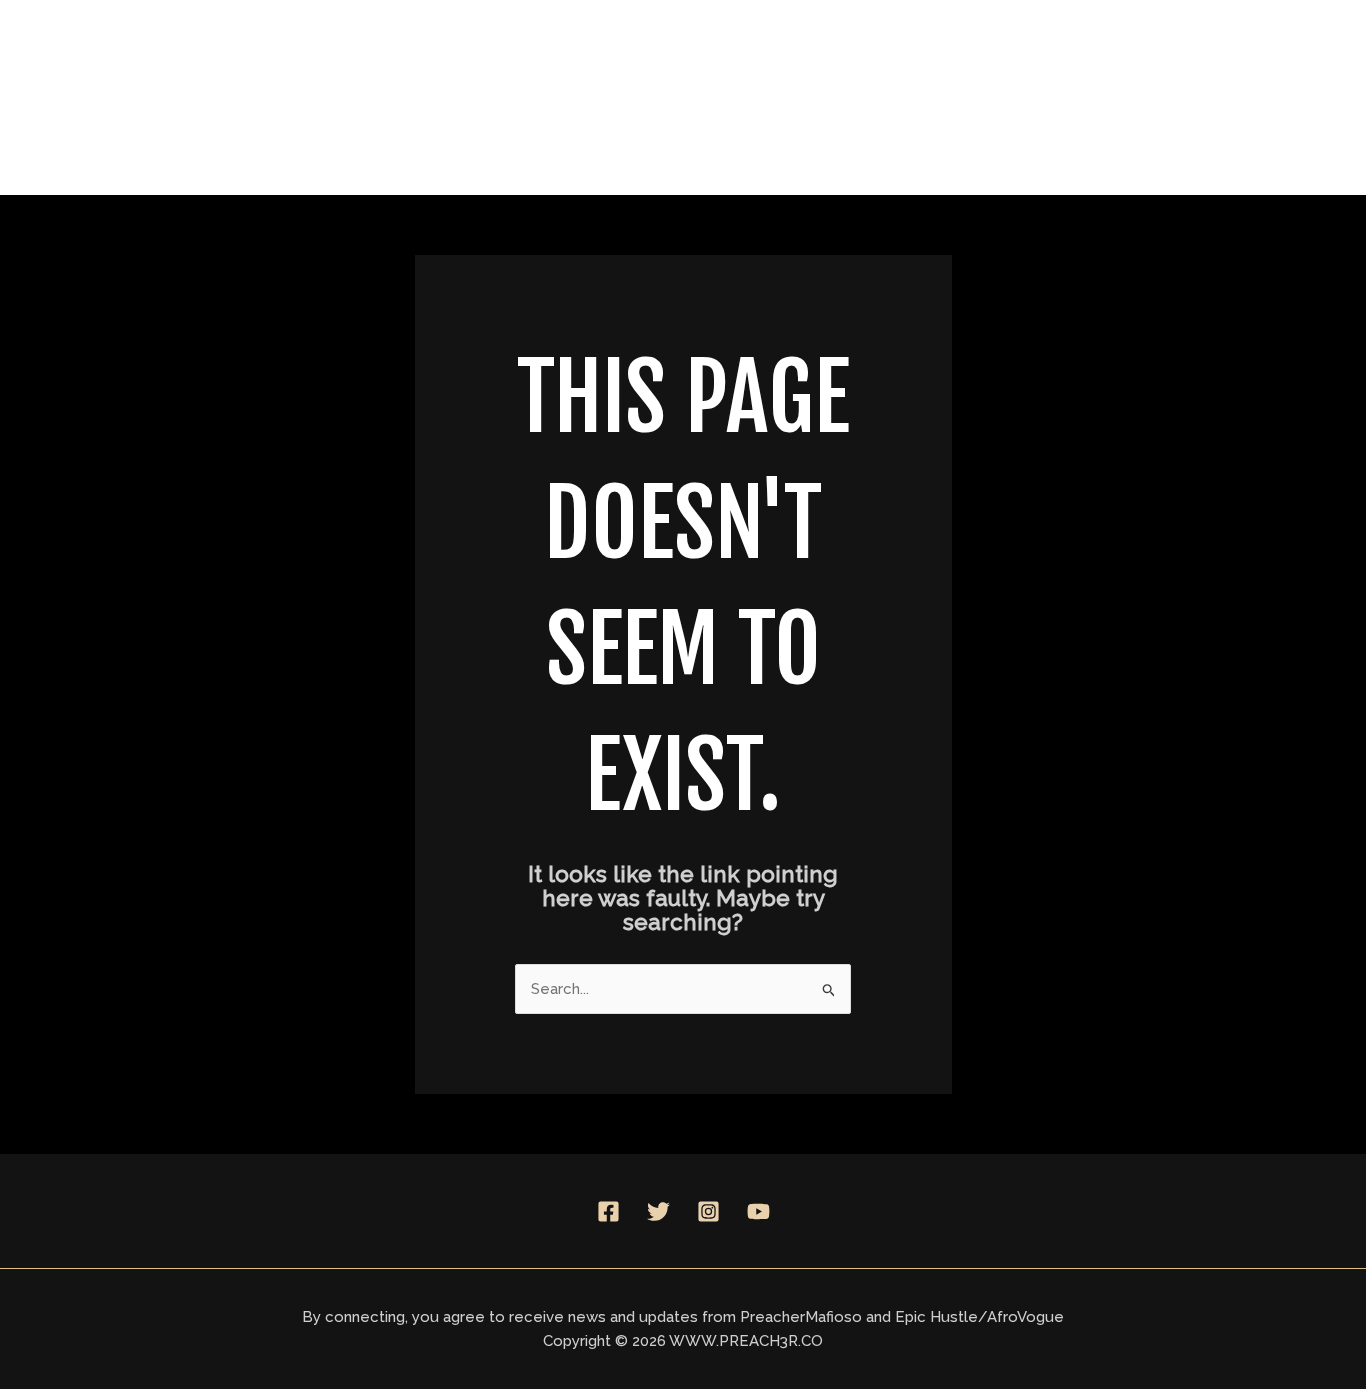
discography (861, 96)
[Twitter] (658, 1211)
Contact (1147, 96)
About (717, 96)
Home (600, 96)
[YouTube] (758, 1211)
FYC (1015, 96)
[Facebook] (608, 1211)
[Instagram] (708, 1211)
